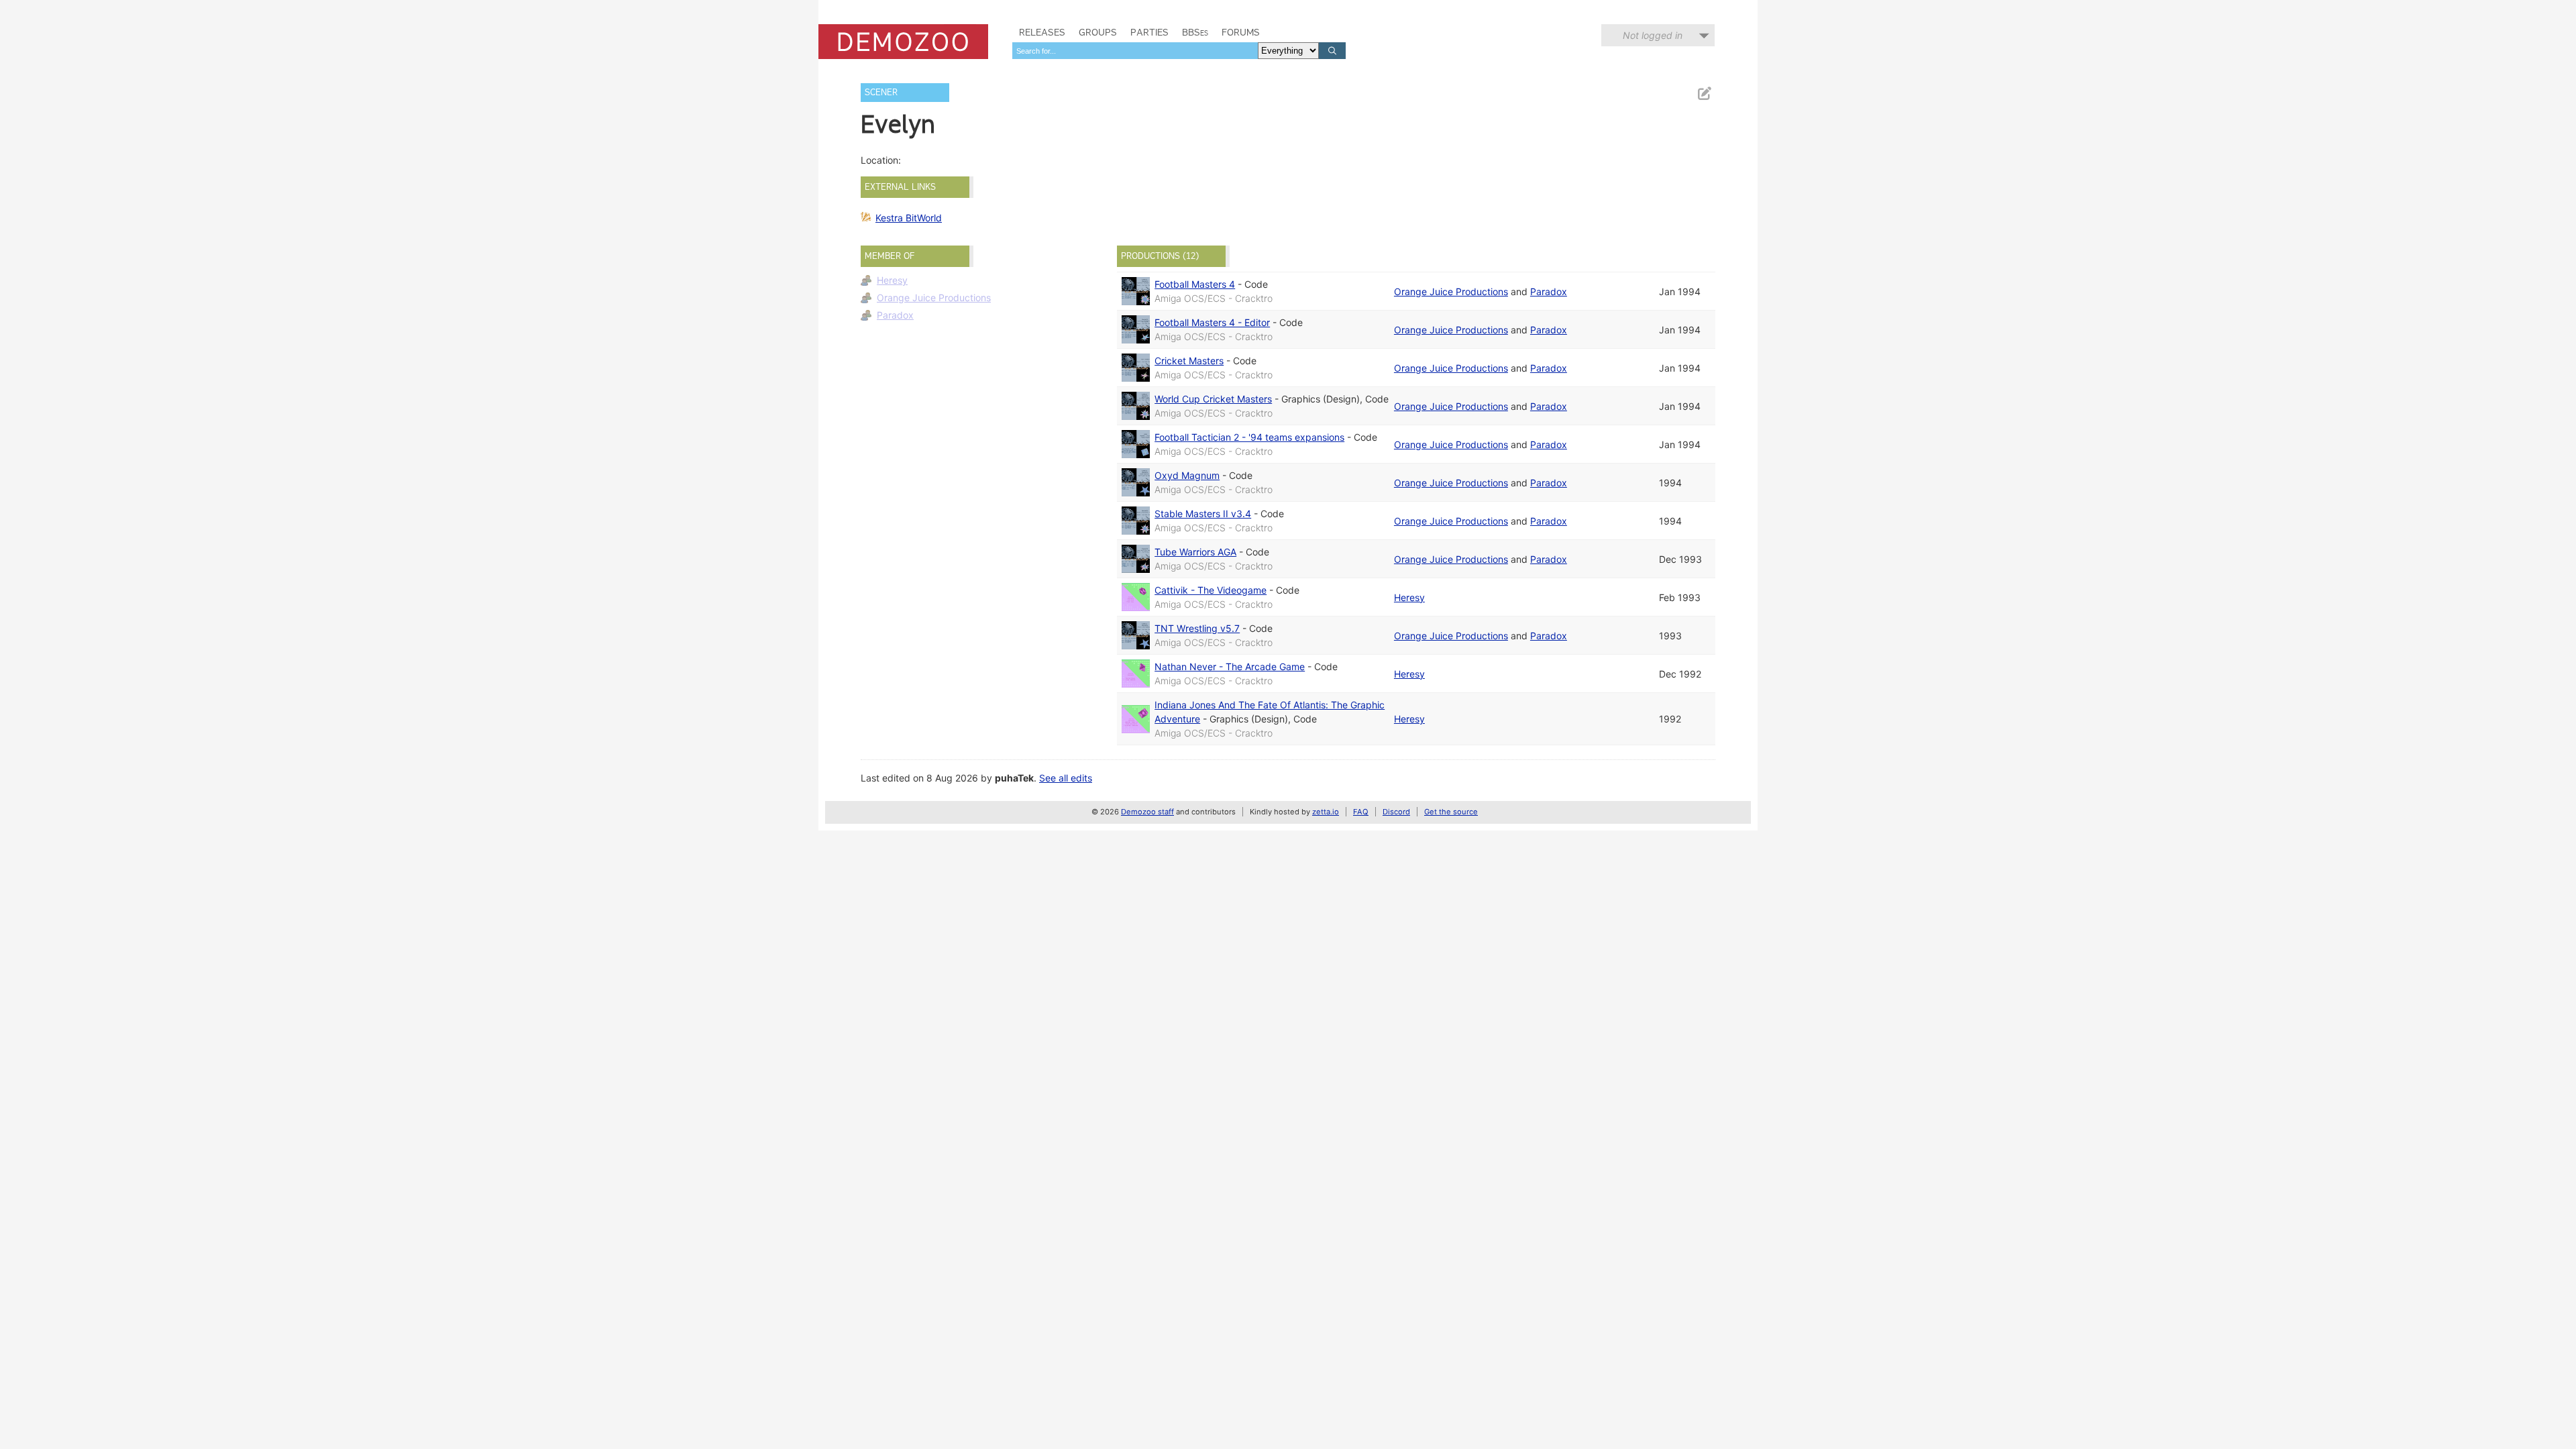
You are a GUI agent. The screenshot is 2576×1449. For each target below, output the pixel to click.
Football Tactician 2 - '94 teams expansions (1249, 437)
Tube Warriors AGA (1195, 552)
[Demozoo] (903, 42)
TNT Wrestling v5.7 (1197, 628)
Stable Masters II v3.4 (1203, 514)
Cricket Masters (1189, 361)
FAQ (1361, 812)
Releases (1042, 32)
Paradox (895, 315)
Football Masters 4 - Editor (1212, 322)
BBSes (1195, 32)
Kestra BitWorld (909, 218)
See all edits (1066, 778)
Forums (1241, 32)
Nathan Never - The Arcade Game (1230, 666)
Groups (1098, 32)
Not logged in (1653, 35)
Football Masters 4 (1195, 284)
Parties (1149, 32)
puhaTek (1014, 778)
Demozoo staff (1147, 812)
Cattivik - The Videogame (1211, 590)
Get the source (1451, 812)
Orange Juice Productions (934, 298)
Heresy (892, 280)
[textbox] (1135, 51)
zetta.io (1326, 812)
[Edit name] (1704, 94)
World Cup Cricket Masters (1213, 399)
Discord (1396, 812)
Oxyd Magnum (1187, 475)
